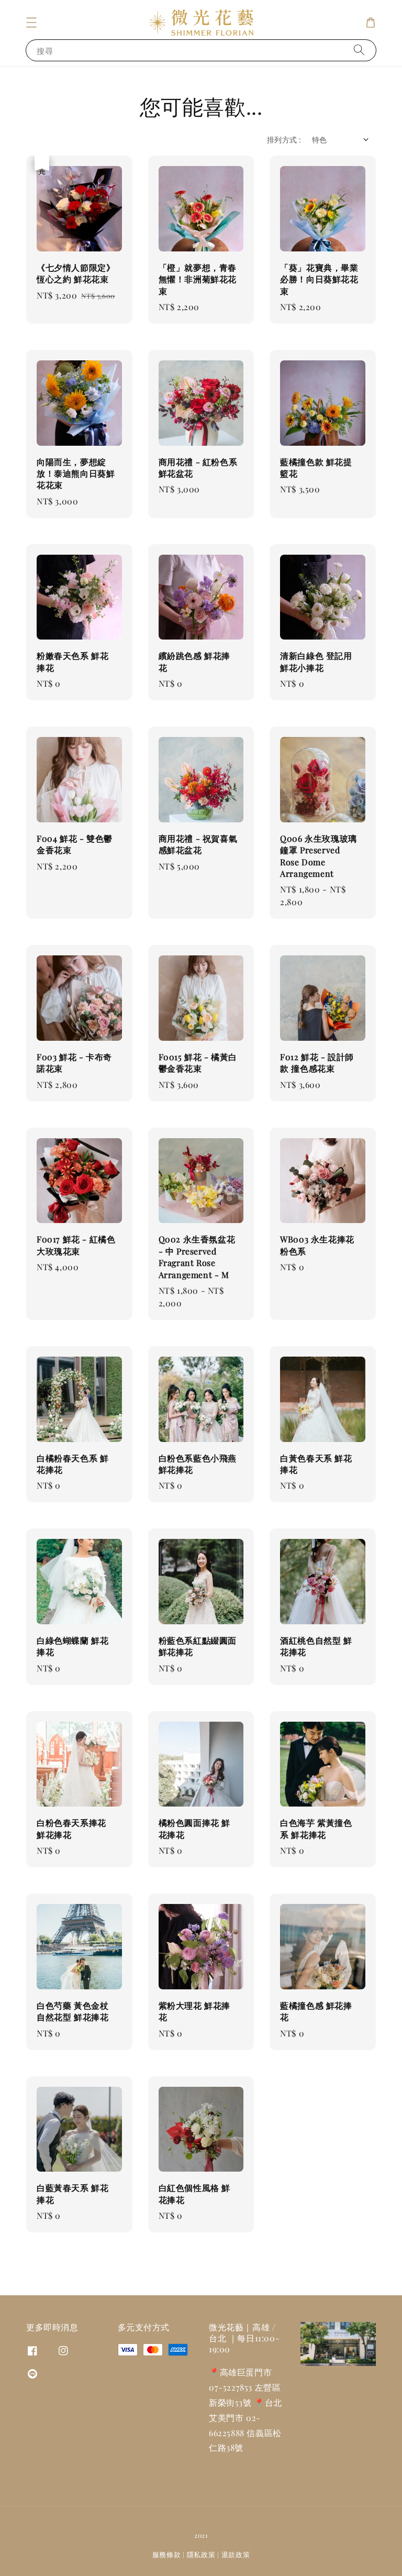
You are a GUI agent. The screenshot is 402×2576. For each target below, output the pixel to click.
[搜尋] (359, 50)
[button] (31, 23)
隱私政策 (201, 2554)
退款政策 (236, 2554)
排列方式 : (284, 140)
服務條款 (167, 2554)
